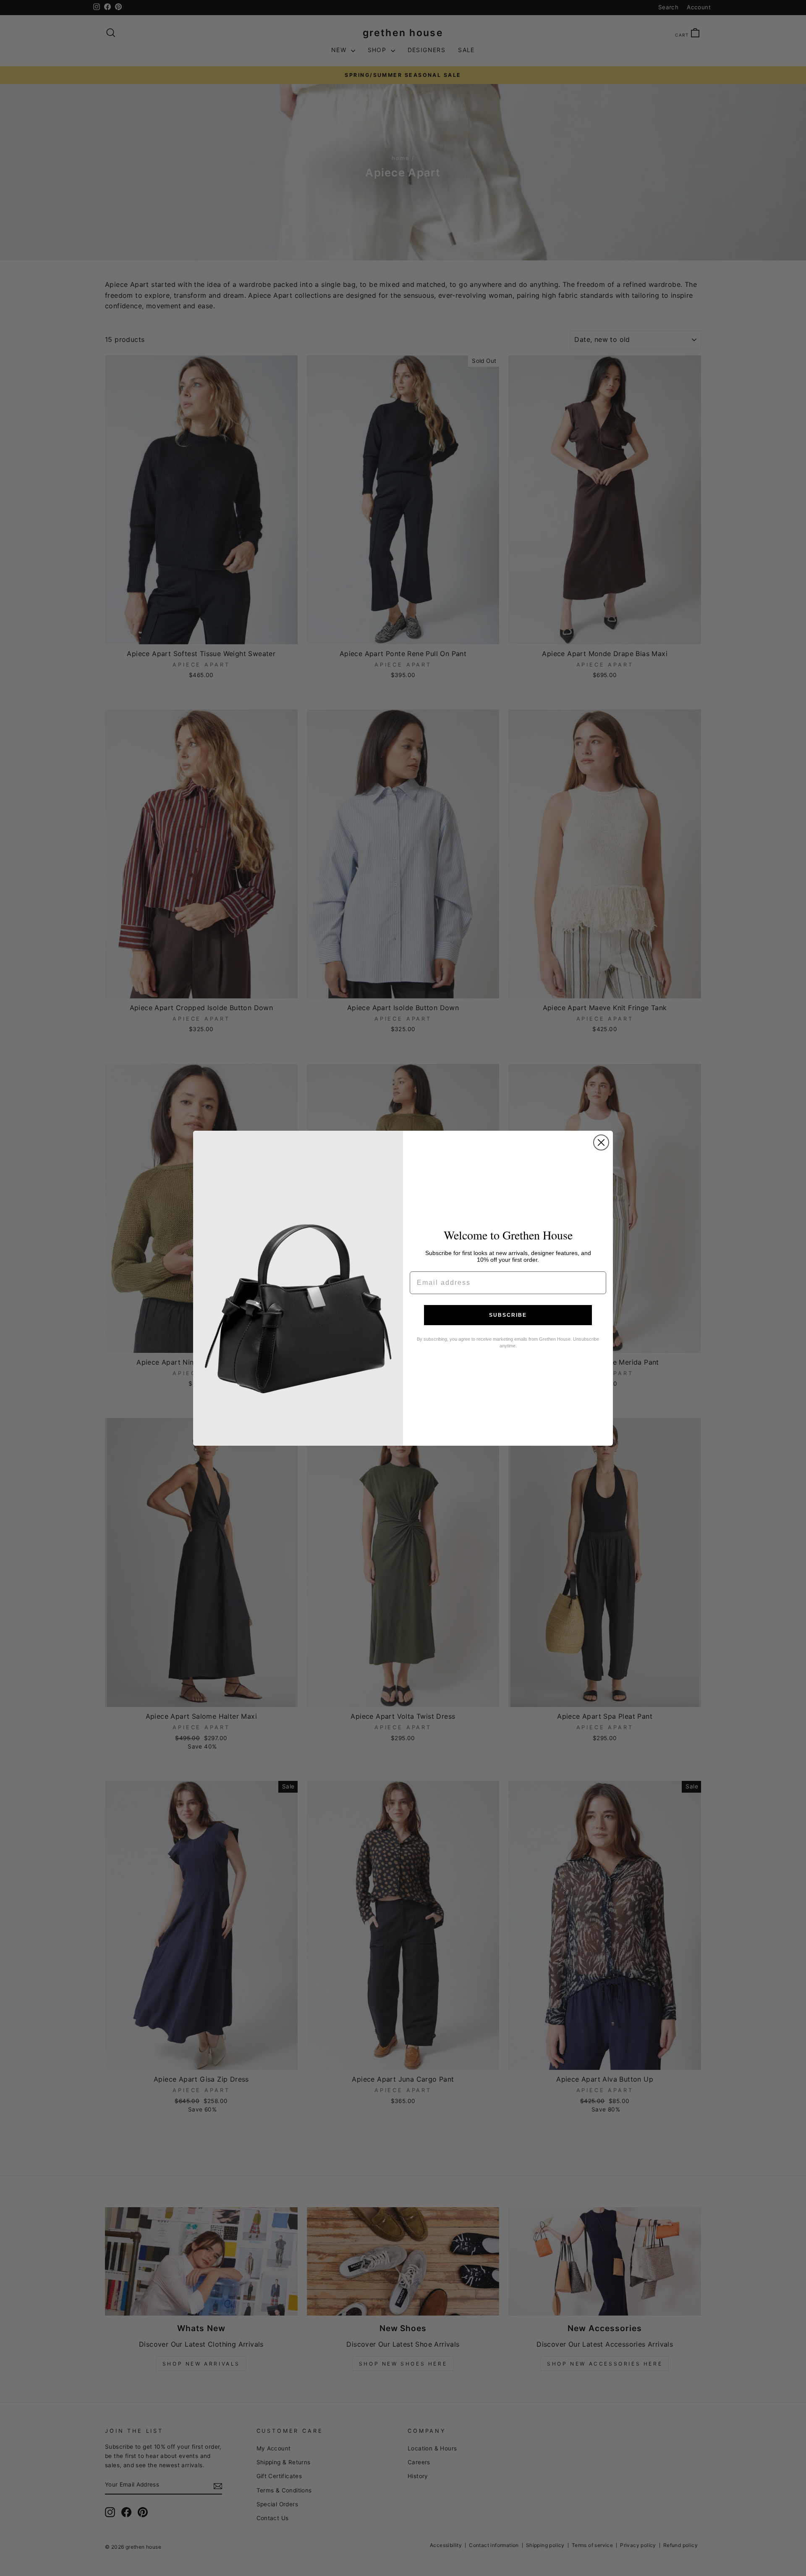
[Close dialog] (601, 1142)
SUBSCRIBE (508, 1315)
